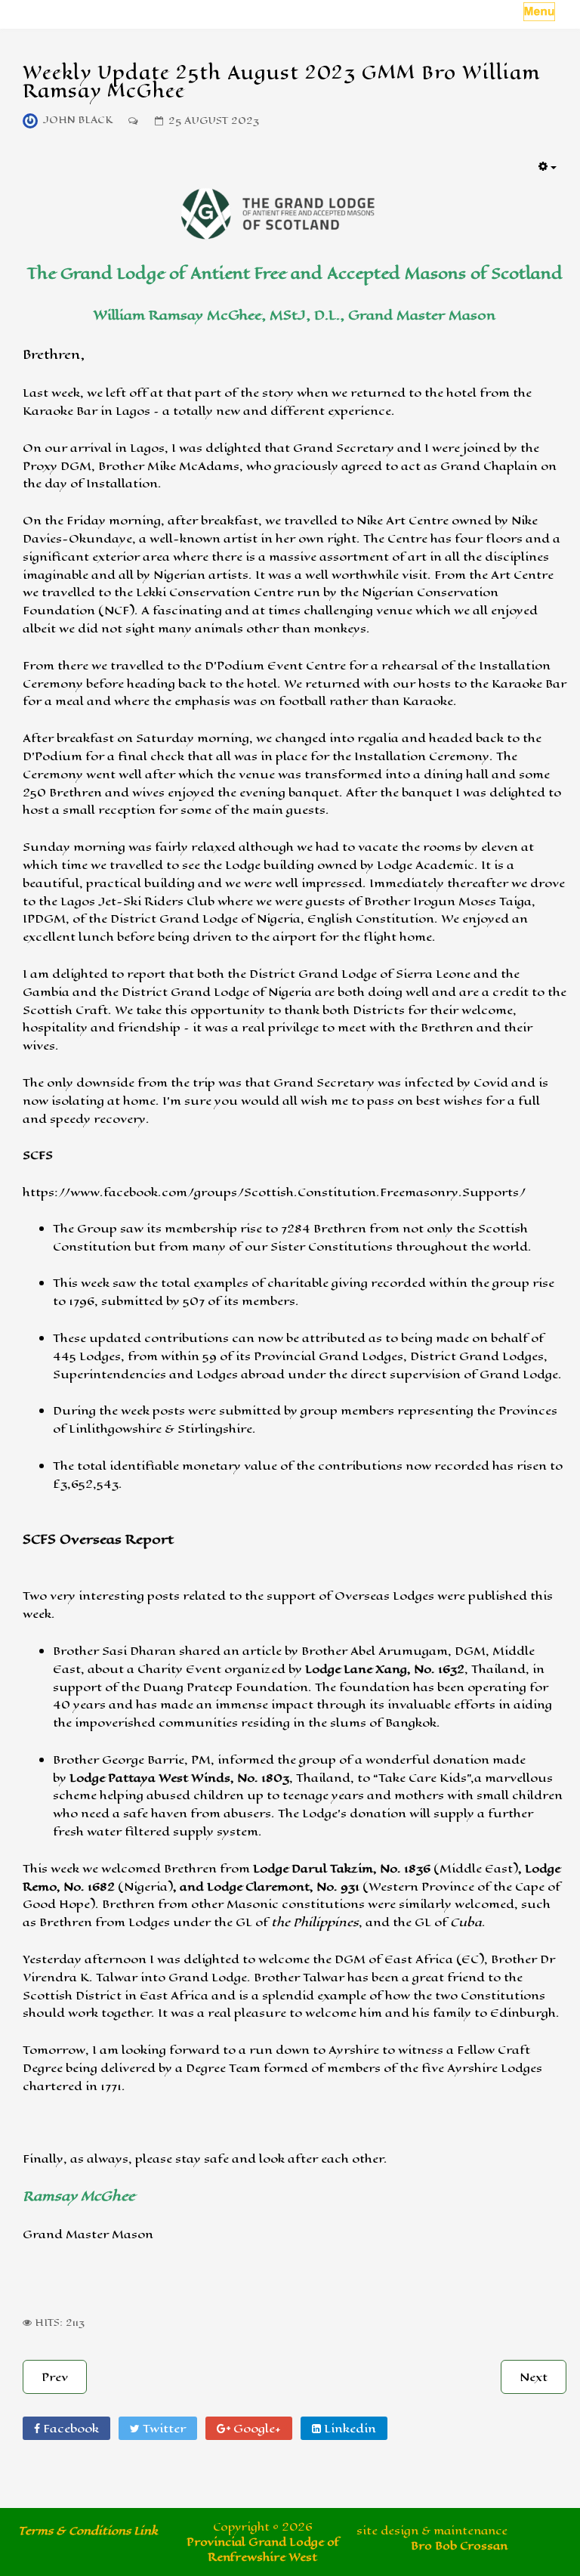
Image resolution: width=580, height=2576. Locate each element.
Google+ (256, 2428)
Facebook (69, 2428)
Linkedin (349, 2428)
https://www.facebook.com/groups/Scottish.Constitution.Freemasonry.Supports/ (274, 1192)
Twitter (163, 2428)
